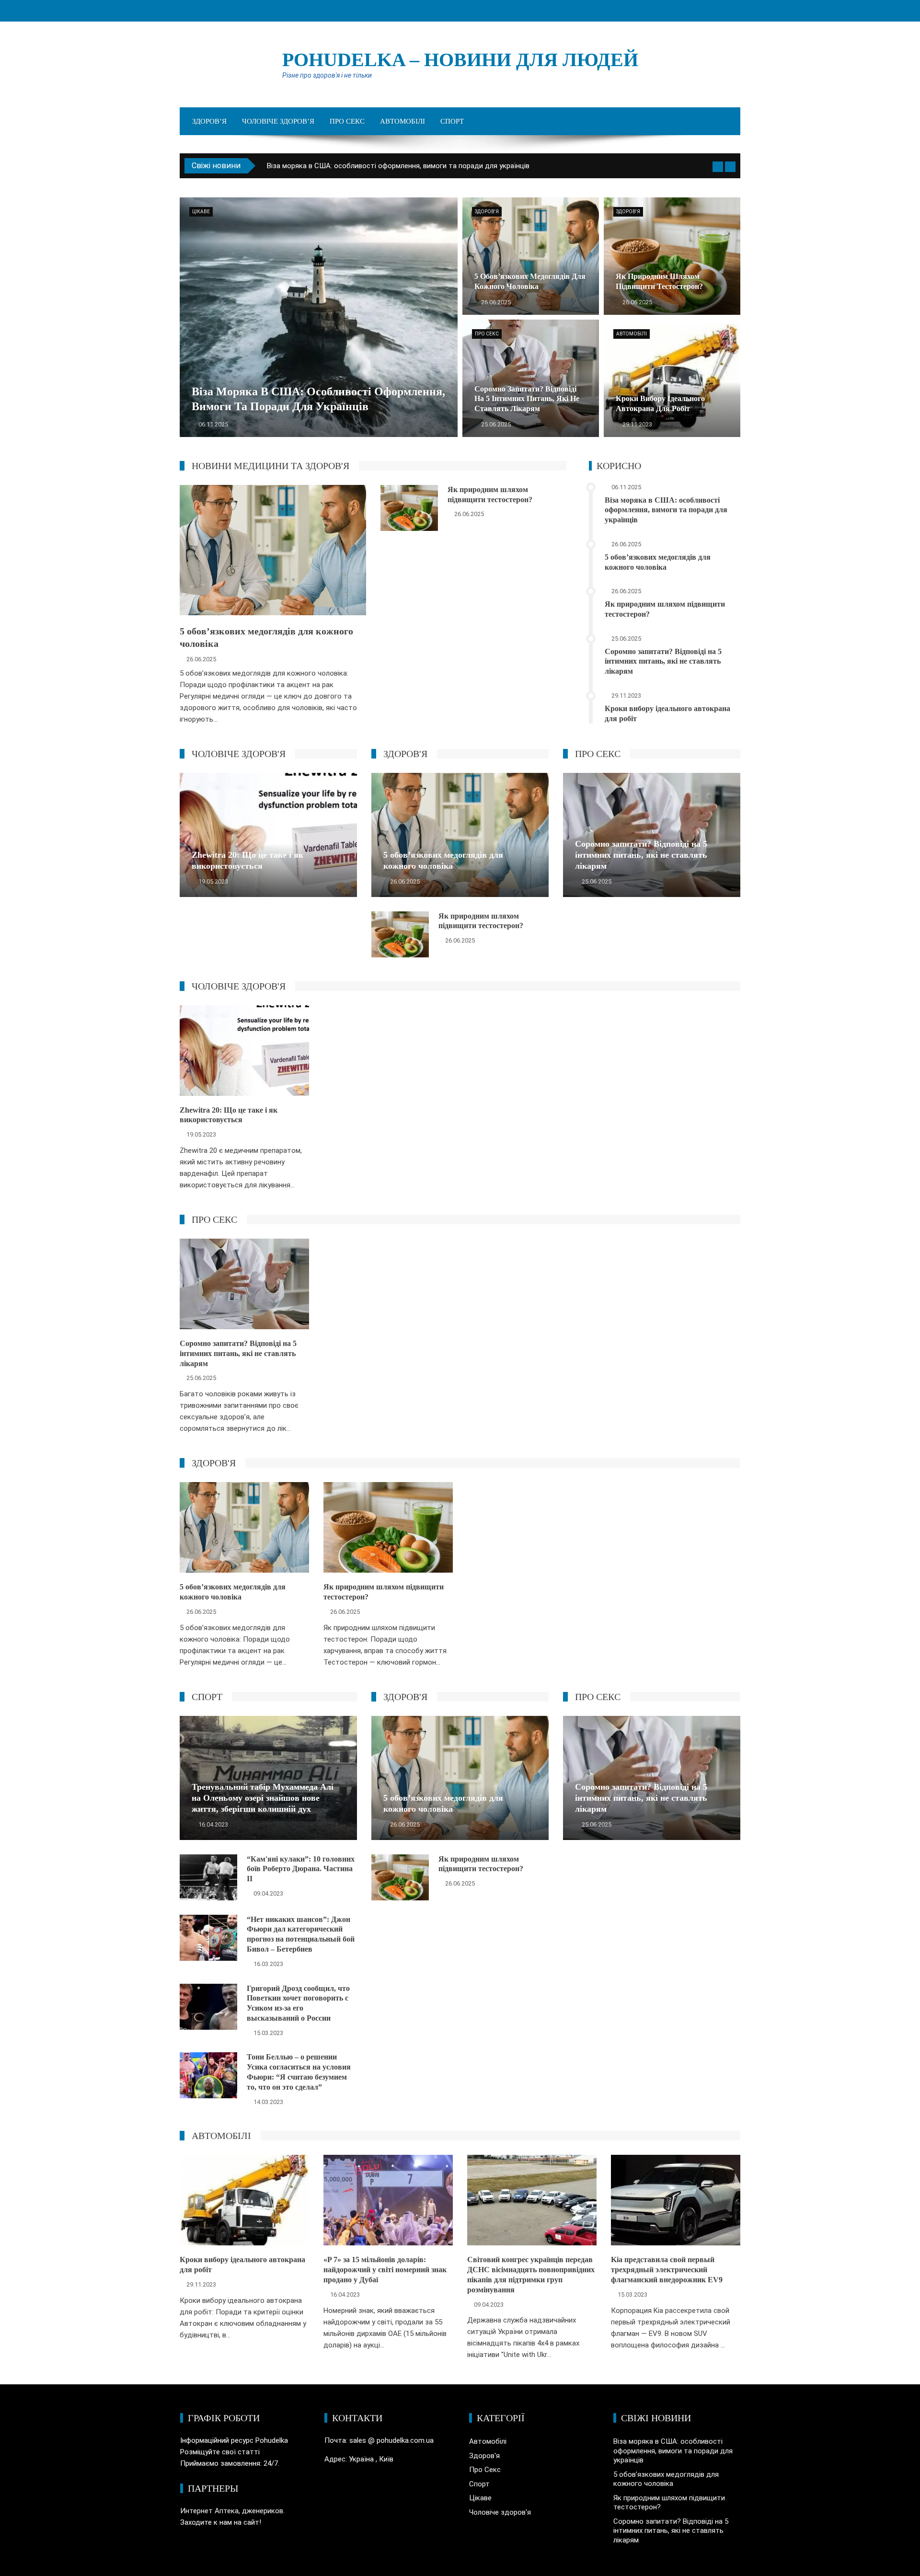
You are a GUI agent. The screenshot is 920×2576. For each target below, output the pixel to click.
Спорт (452, 121)
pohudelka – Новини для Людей (460, 60)
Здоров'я (487, 212)
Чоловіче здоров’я (278, 121)
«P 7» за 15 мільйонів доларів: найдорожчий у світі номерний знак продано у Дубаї (385, 2270)
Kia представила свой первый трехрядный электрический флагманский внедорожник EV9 (667, 2270)
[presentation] (718, 167)
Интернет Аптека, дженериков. (232, 2511)
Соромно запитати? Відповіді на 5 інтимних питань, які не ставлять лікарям (663, 661)
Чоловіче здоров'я (500, 2512)
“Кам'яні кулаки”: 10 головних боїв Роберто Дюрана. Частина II (301, 1869)
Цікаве (201, 212)
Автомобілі (402, 121)
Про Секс (347, 121)
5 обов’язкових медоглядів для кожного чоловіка (351, 166)
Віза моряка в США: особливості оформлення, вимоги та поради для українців (666, 510)
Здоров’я (209, 121)
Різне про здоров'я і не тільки (327, 75)
